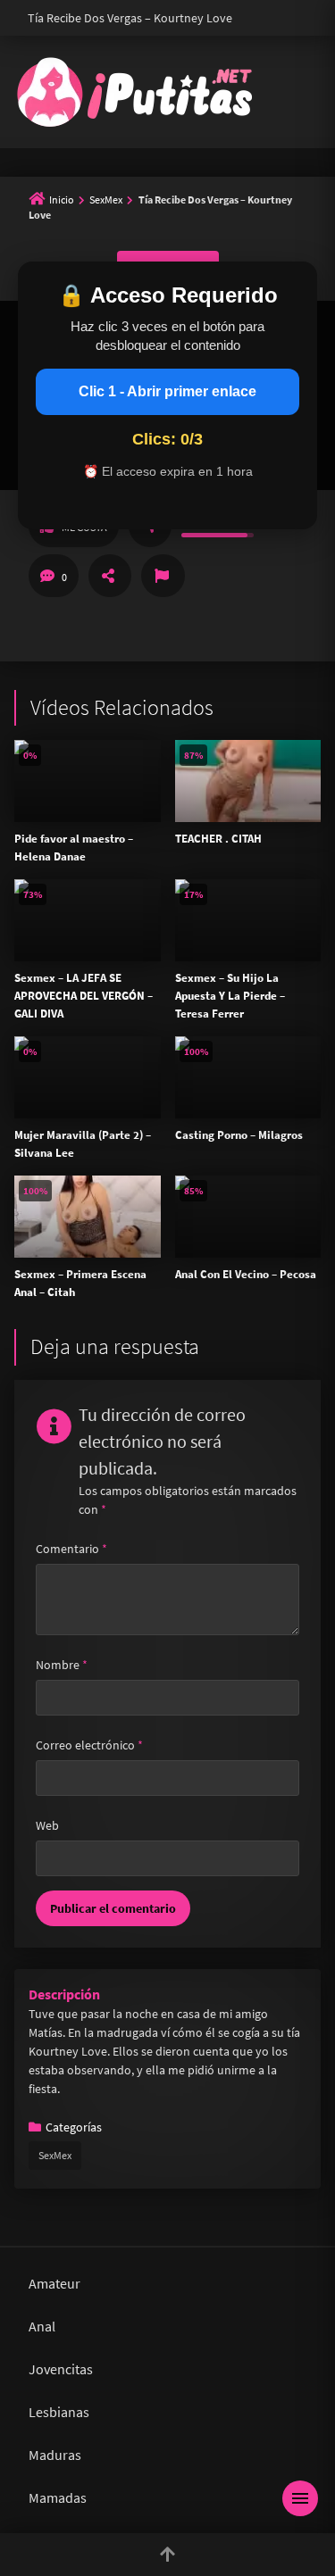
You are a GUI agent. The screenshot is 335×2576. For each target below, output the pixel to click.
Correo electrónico (89, 1745)
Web (47, 1825)
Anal (42, 2326)
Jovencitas (61, 2369)
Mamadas (58, 2497)
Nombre (62, 1665)
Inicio (62, 199)
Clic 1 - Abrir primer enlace (167, 391)
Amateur (54, 2283)
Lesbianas (59, 2412)
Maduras (55, 2455)
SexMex (106, 199)
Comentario (71, 1549)
